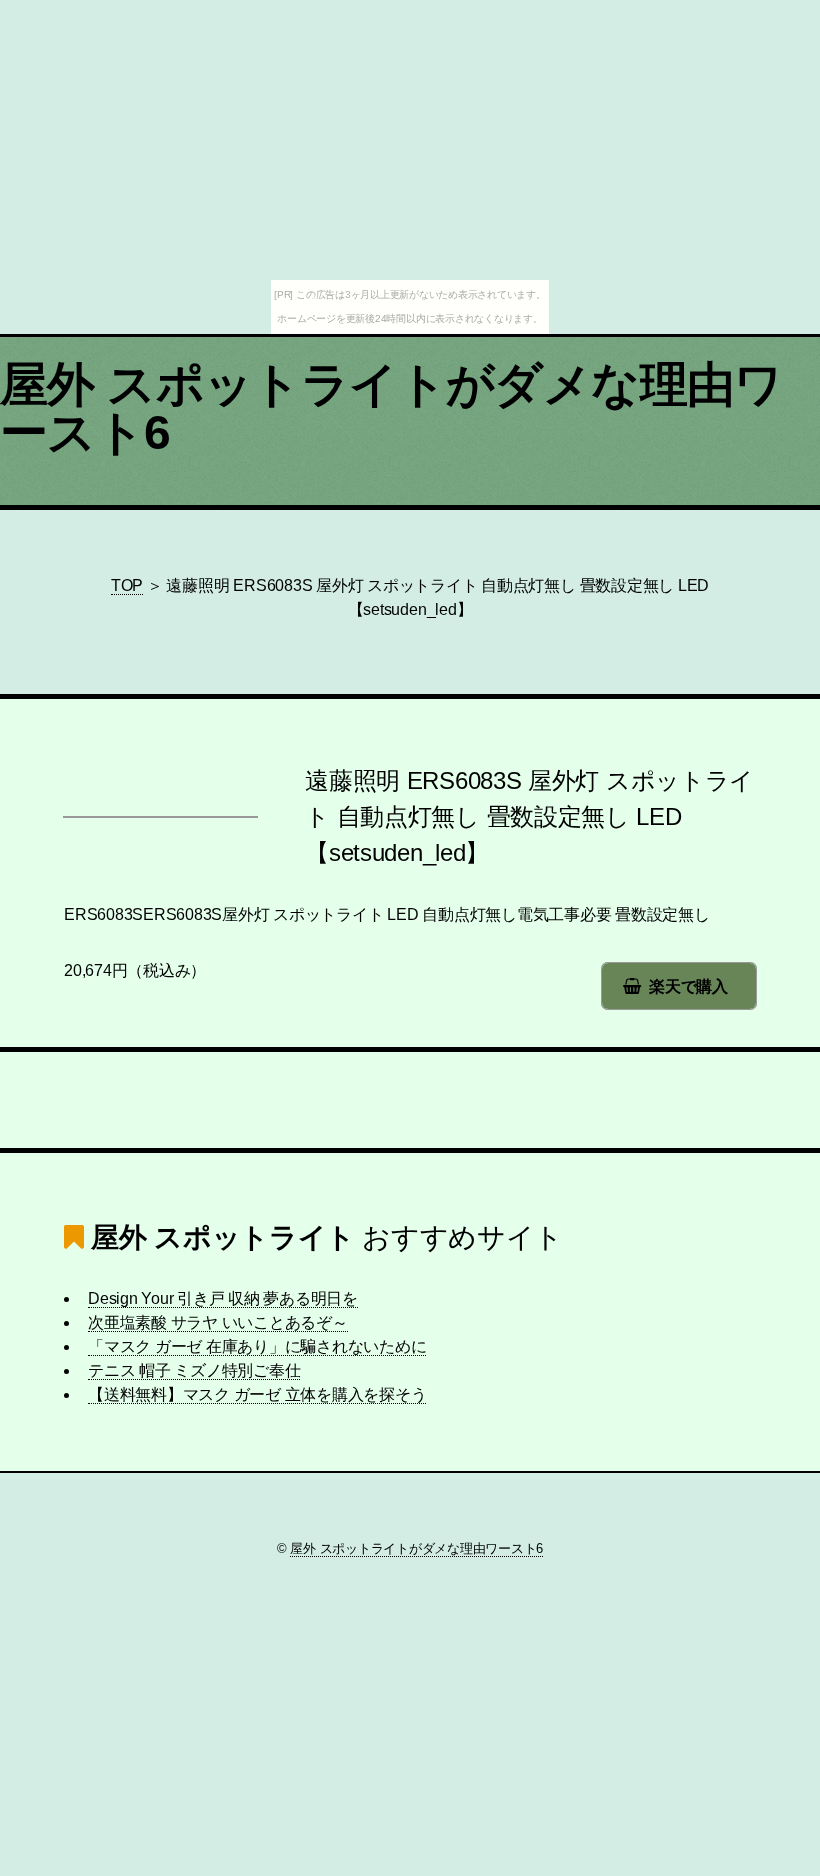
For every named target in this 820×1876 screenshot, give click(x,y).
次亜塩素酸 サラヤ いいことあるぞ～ (218, 1322)
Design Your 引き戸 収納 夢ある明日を (223, 1298)
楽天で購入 (688, 986)
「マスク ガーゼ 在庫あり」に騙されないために (257, 1346)
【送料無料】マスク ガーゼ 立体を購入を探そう (257, 1394)
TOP (127, 585)
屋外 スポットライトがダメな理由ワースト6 (391, 408)
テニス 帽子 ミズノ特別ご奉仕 (194, 1370)
